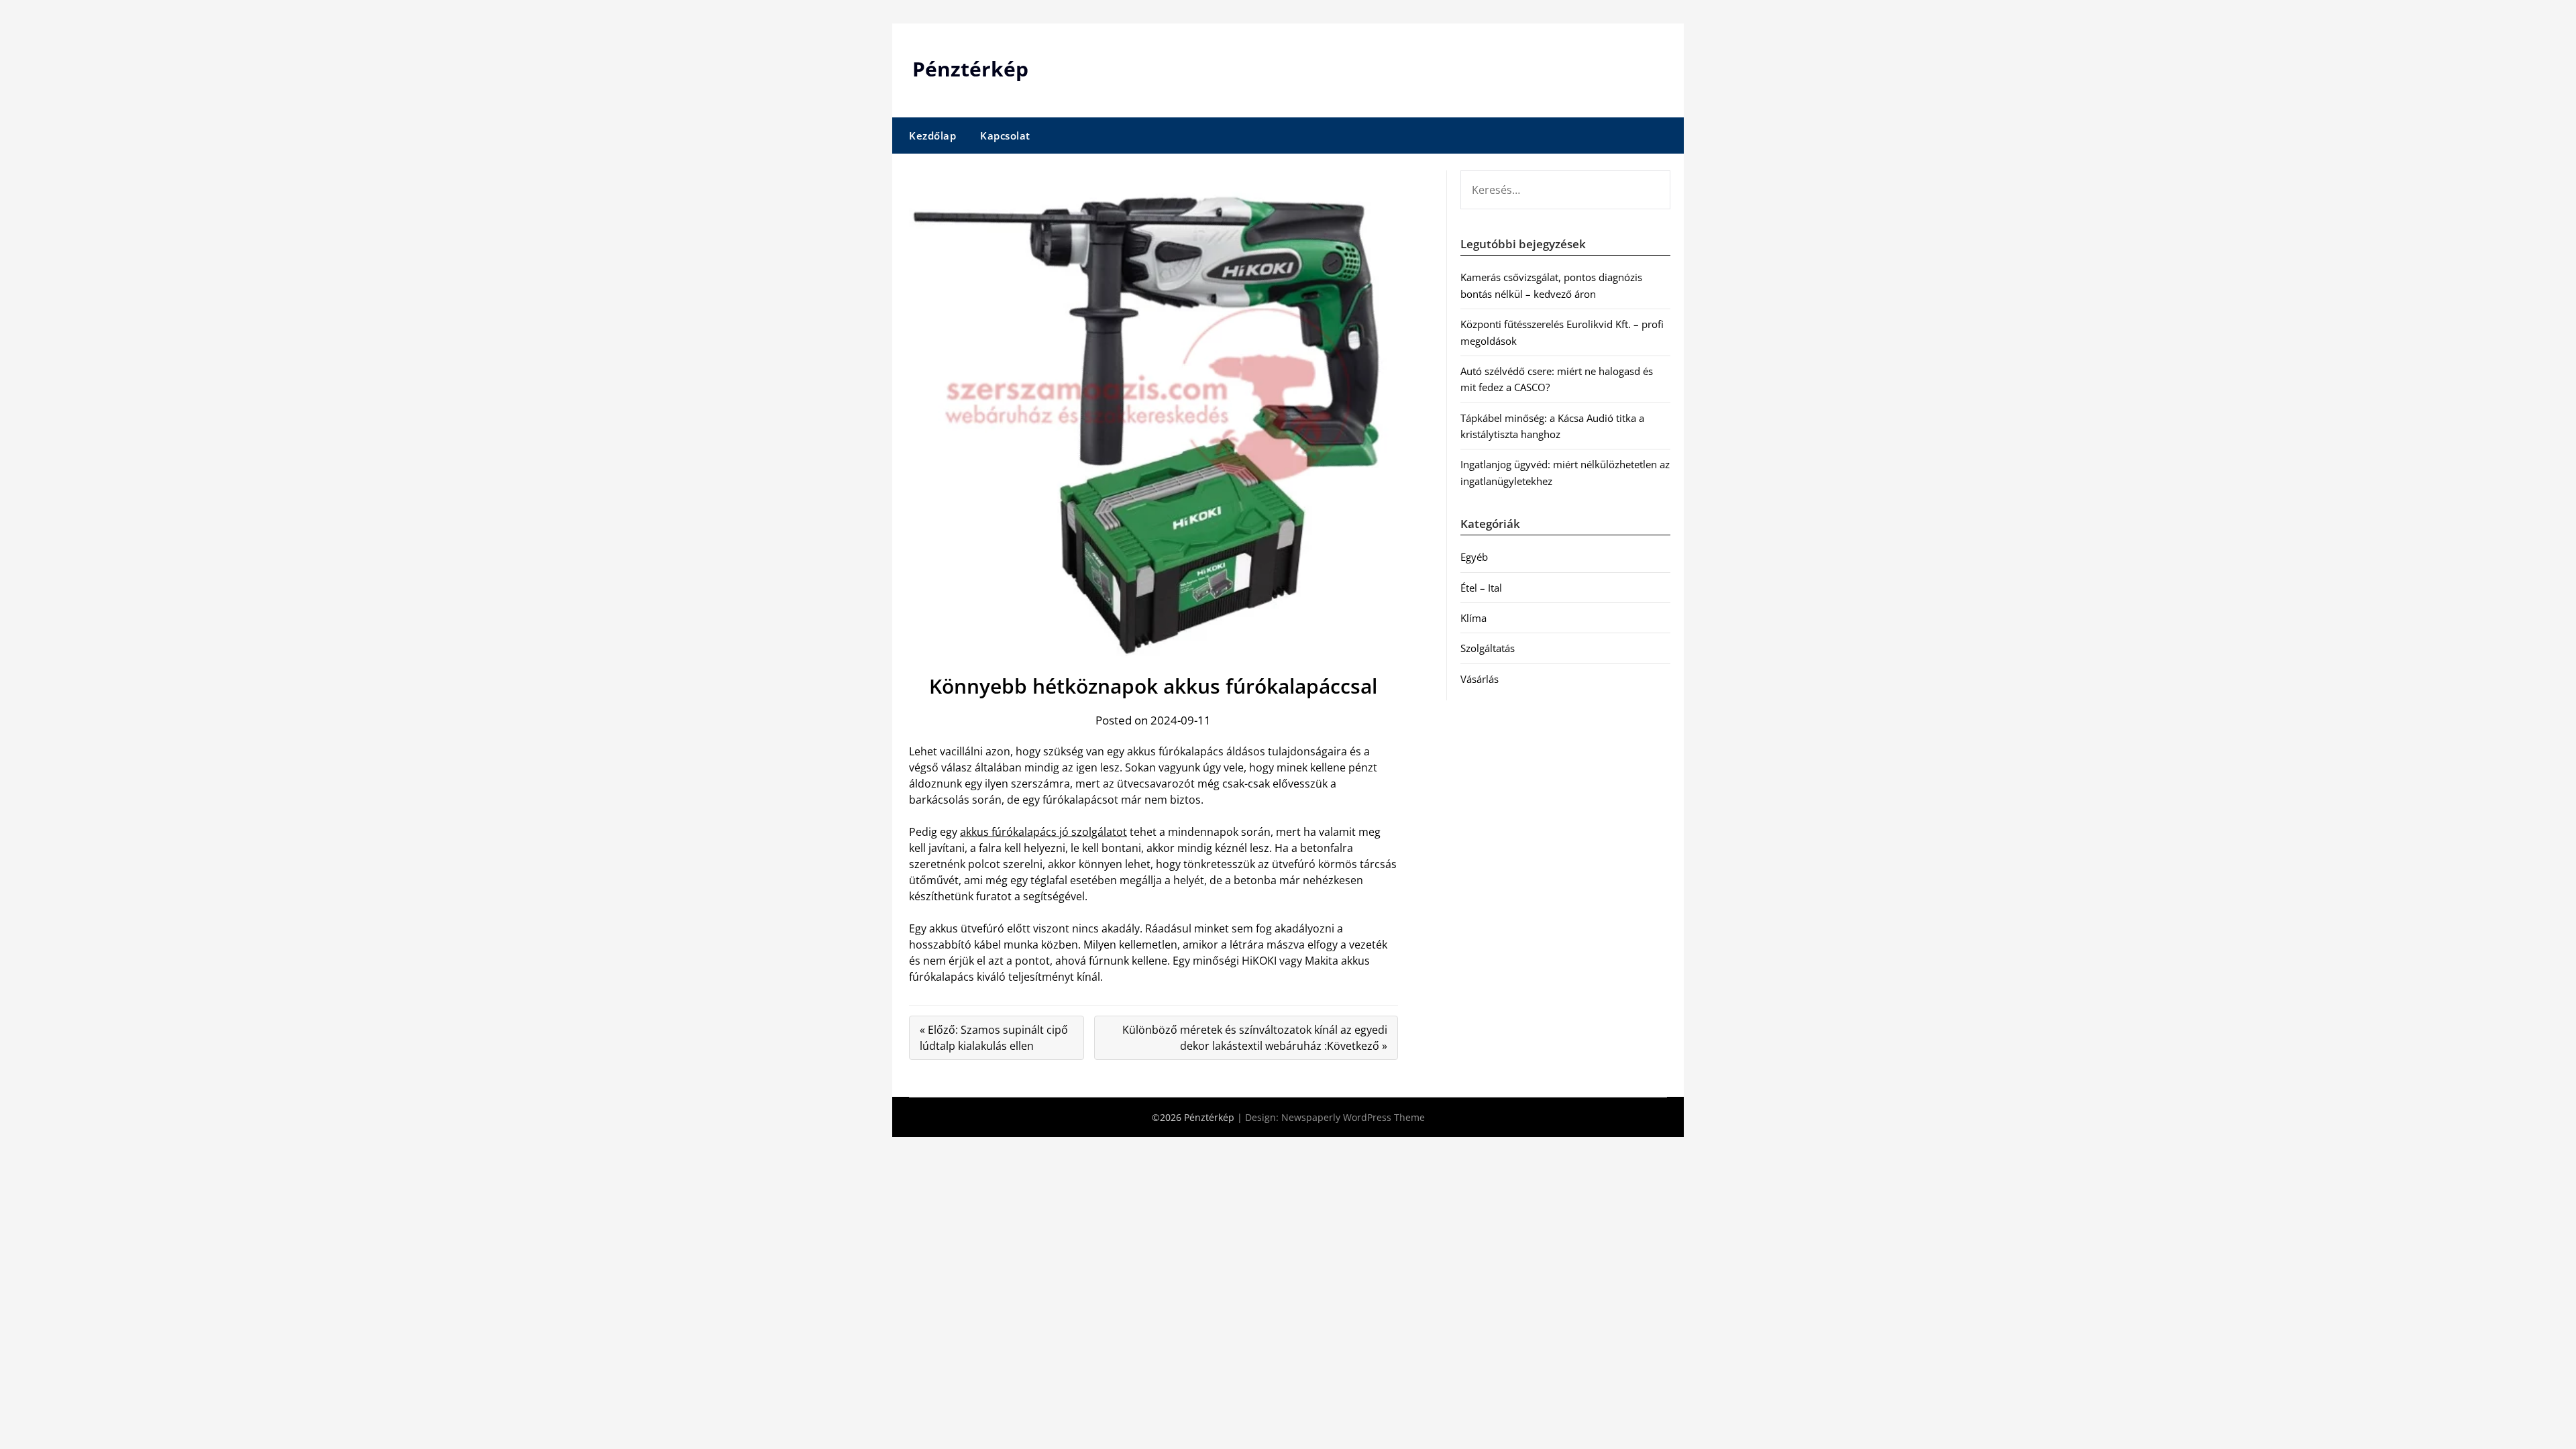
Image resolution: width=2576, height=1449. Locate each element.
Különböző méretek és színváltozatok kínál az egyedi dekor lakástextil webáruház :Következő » (1255, 1038)
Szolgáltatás (1488, 648)
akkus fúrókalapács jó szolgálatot (1043, 832)
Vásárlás (1480, 679)
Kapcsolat (1005, 136)
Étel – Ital (1481, 588)
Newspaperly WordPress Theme (1353, 1117)
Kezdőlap (932, 136)
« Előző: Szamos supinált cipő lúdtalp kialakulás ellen (994, 1038)
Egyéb (1474, 557)
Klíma (1473, 618)
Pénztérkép (970, 69)
